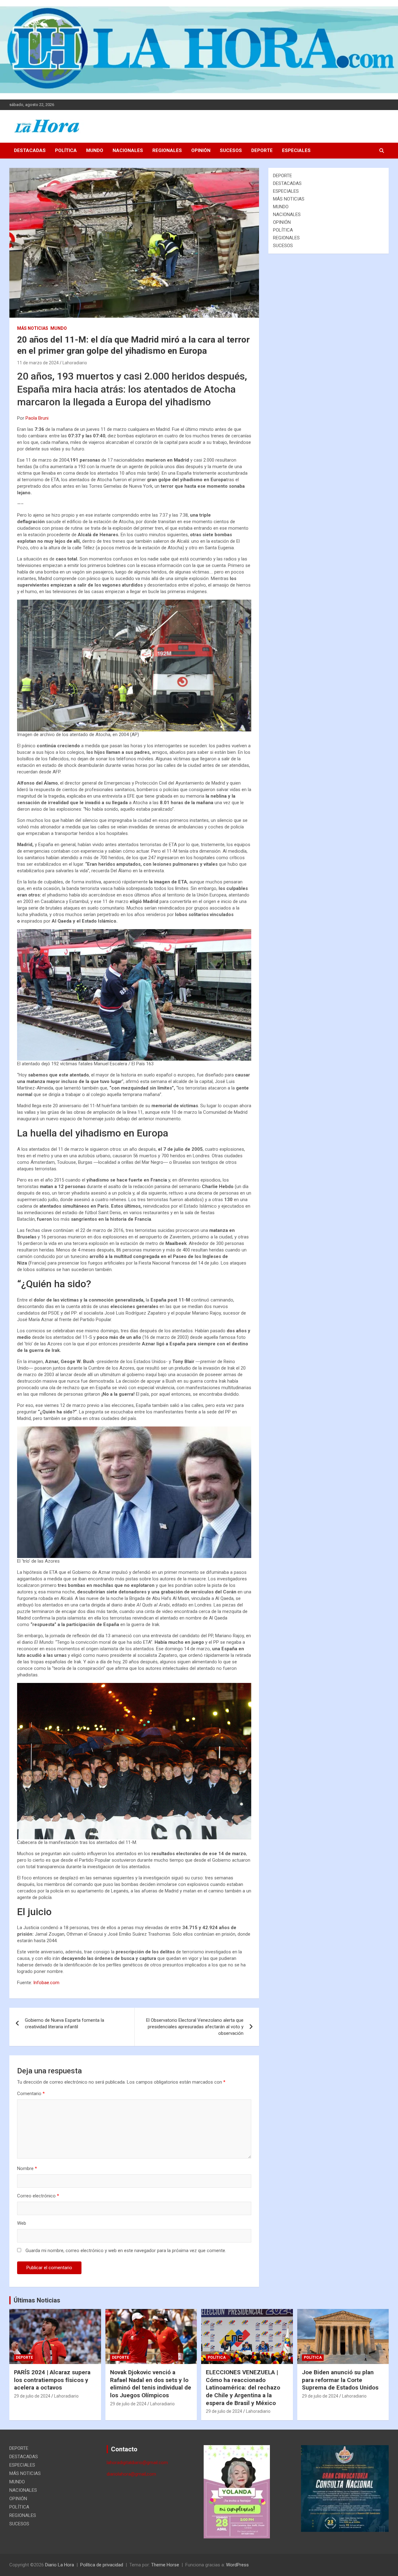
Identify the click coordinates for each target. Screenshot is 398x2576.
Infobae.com (46, 1983)
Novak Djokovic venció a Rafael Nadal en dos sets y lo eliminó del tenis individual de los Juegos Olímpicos (151, 2384)
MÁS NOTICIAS (33, 328)
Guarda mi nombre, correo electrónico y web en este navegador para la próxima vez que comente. (126, 2251)
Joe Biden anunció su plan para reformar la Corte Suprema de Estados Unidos (340, 2380)
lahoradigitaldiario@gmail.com (137, 2463)
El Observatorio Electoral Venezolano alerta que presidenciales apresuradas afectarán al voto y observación (195, 2027)
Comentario (31, 2094)
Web (22, 2223)
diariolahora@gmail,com (131, 2474)
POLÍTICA (66, 150)
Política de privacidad (102, 2565)
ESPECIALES (296, 150)
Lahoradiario (75, 363)
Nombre (27, 2168)
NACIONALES (128, 150)
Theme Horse (165, 2565)
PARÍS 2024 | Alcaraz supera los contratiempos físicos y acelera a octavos (52, 2380)
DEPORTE (262, 150)
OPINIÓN (201, 150)
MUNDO (95, 150)
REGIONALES (167, 150)
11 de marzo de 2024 (38, 363)
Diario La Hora (60, 2565)
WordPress (237, 2565)
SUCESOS (231, 150)
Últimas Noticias (37, 2300)
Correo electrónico (38, 2196)
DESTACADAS (30, 150)
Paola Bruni (37, 418)
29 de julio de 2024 (32, 2396)
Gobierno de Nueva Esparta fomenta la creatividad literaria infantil (65, 2023)
